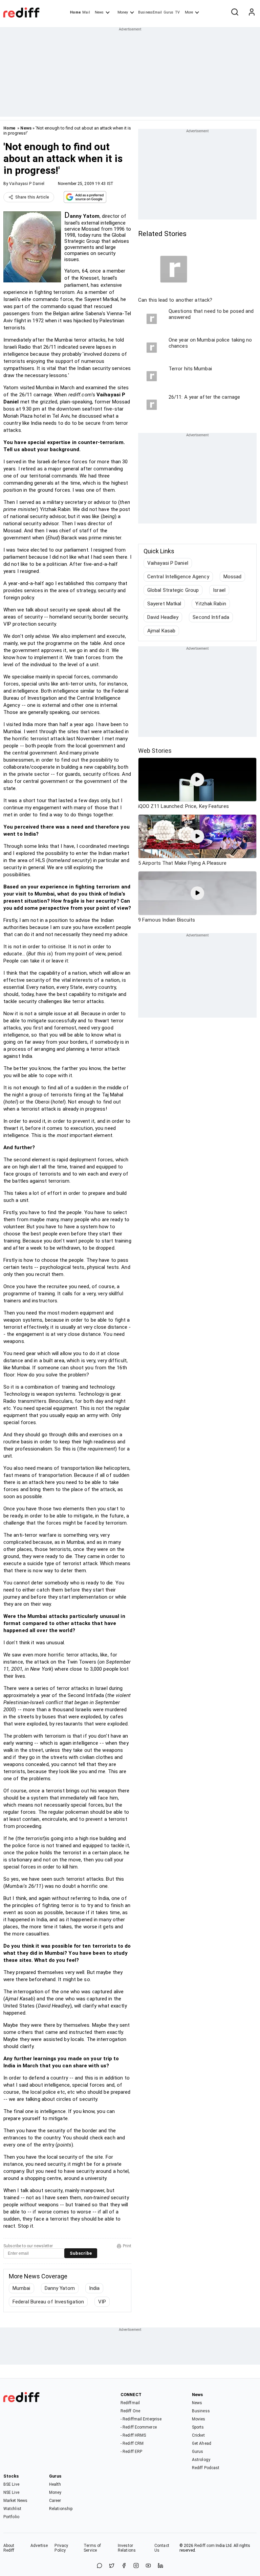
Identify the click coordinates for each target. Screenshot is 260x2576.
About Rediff (9, 2548)
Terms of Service (92, 2548)
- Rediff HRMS (133, 2435)
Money (123, 12)
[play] (197, 780)
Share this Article (32, 197)
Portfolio (11, 2517)
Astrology (201, 2460)
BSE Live (11, 2484)
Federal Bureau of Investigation (48, 2302)
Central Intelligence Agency (178, 577)
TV (177, 12)
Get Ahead (202, 2443)
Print (127, 2246)
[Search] (235, 13)
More (189, 12)
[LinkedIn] (160, 2566)
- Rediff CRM (132, 2443)
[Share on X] (112, 2566)
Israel (219, 590)
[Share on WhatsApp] (100, 2566)
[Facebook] (124, 2566)
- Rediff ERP (131, 2452)
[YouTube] (148, 2566)
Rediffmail (130, 2403)
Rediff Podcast (206, 2468)
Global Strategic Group (173, 590)
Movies (199, 2419)
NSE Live (11, 2492)
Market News (15, 2501)
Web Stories (155, 751)
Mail (86, 12)
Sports (198, 2427)
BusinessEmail (150, 12)
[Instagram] (136, 2566)
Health (55, 2484)
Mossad (233, 577)
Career (55, 2501)
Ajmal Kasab (161, 631)
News (99, 12)
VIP (102, 2302)
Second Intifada (211, 617)
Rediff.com (204, 2546)
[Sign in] (252, 13)
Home (75, 12)
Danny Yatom (60, 2288)
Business (201, 2411)
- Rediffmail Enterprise (141, 2419)
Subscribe (81, 2253)
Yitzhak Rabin (211, 604)
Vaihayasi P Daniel (27, 184)
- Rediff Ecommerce (139, 2427)
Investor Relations (127, 2548)
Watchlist (12, 2509)
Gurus (169, 12)
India (94, 2288)
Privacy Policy (61, 2548)
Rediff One (130, 2411)
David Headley (163, 617)
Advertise (39, 2546)
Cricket (198, 2435)
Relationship (61, 2509)
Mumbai (21, 2288)
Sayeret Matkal (164, 604)
